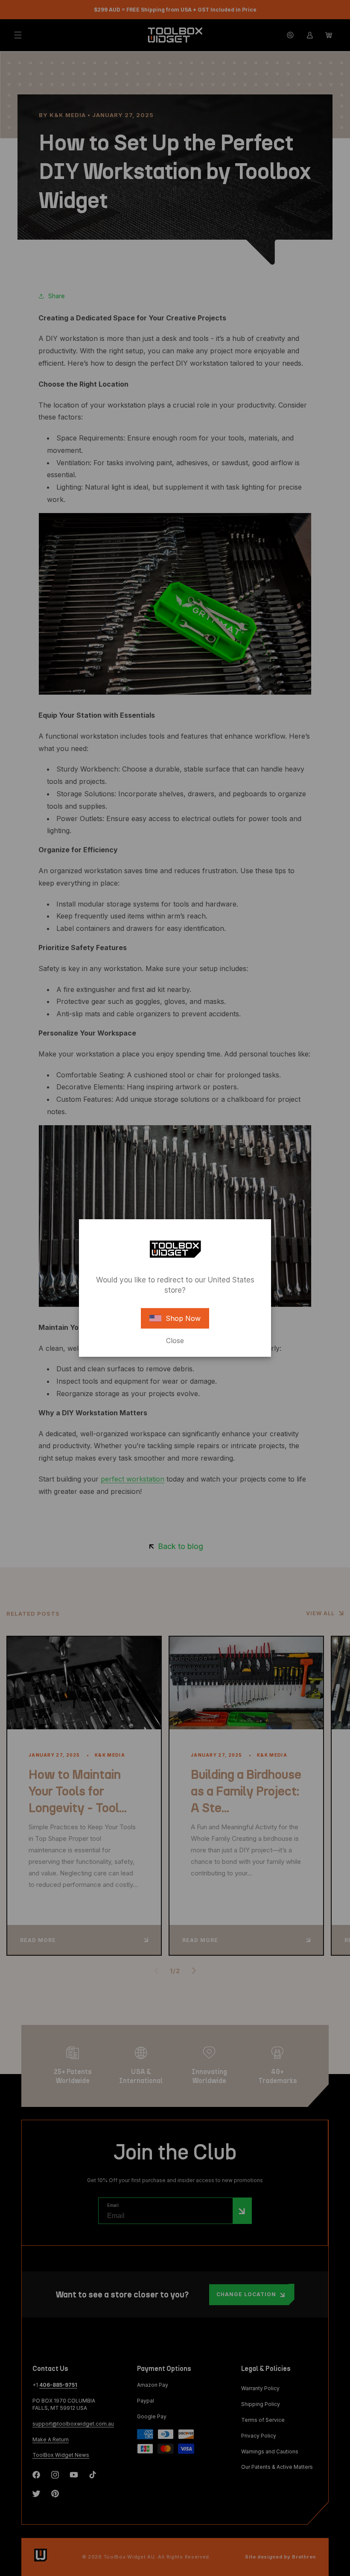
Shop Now (183, 1318)
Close (175, 1341)
